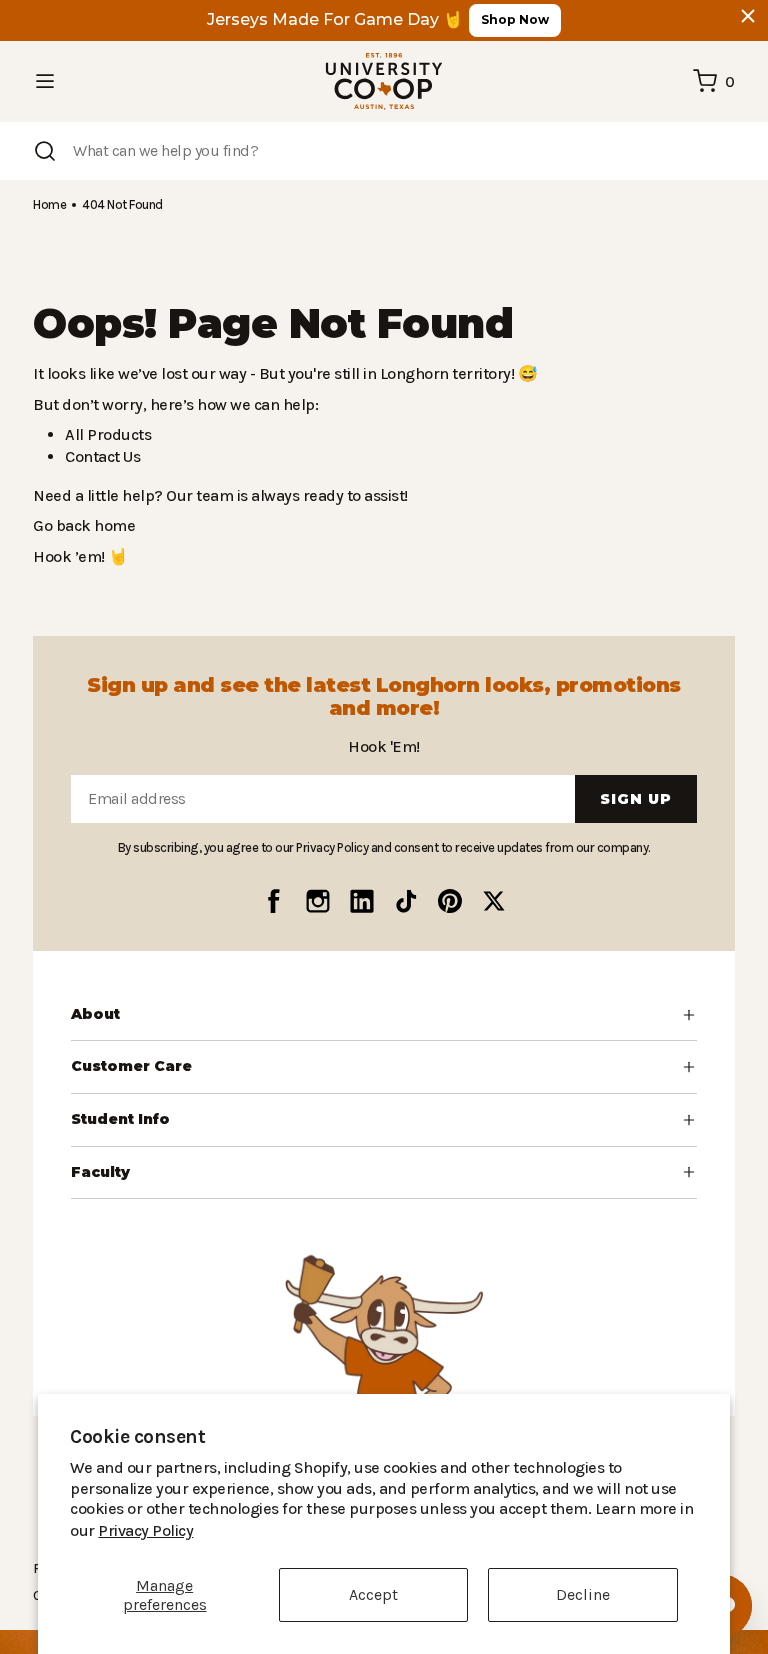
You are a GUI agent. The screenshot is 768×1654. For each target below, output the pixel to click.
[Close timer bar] (748, 16)
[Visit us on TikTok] (406, 901)
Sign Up (636, 799)
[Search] (45, 151)
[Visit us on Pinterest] (450, 901)
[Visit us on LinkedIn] (362, 901)
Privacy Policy (614, 1530)
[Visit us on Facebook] (274, 901)
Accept (373, 1594)
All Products (105, 434)
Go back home (81, 525)
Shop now (515, 19)
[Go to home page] (384, 81)
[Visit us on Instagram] (318, 901)
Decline (583, 1594)
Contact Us (102, 456)
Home (49, 204)
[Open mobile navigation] (45, 81)
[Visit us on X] (494, 901)
